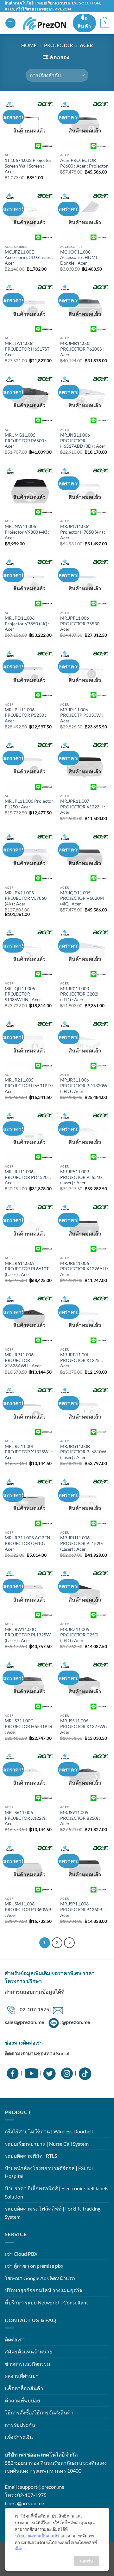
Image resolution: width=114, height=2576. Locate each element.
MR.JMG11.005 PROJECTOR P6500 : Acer (25, 441)
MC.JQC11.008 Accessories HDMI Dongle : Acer (79, 258)
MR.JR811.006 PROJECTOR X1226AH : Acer (84, 1269)
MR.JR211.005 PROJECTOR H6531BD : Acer (29, 1086)
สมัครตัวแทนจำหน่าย (28, 2351)
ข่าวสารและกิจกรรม (28, 2364)
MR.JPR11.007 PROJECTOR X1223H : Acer (83, 807)
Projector (58, 45)
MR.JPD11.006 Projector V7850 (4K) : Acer (27, 624)
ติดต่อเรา (15, 2339)
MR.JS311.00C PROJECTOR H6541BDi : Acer (28, 1726)
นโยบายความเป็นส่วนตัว (37, 2536)
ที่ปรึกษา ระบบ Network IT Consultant (46, 2302)
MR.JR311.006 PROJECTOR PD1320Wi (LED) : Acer (84, 1086)
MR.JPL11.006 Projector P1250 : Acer (29, 804)
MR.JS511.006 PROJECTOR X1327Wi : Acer (84, 1726)
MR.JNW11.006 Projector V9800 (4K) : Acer (27, 532)
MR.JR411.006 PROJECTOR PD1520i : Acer (28, 1177)
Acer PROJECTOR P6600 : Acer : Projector (84, 163)
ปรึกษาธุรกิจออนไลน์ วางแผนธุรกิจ (43, 2290)
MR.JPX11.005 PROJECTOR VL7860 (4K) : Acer (26, 898)
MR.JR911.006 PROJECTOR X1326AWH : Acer (23, 1360)
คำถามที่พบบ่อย (22, 2400)
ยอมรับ (86, 2561)
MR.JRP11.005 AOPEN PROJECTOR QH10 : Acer (28, 1543)
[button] (10, 23)
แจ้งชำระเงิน (19, 2437)
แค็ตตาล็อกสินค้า (24, 2388)
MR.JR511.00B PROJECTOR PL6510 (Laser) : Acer (81, 1177)
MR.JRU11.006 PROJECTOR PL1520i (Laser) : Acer (82, 1543)
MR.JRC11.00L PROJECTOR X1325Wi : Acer (28, 1452)
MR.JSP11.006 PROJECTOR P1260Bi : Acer (83, 1909)
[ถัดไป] (69, 1943)
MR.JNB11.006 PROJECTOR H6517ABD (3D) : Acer (83, 441)
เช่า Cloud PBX (21, 2254)
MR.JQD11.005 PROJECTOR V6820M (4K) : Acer (82, 898)
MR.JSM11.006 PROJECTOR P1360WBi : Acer (29, 1909)
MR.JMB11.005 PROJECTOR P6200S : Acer (82, 349)
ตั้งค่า (20, 2549)
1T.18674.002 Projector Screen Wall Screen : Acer (28, 166)
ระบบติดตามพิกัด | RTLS (31, 2156)
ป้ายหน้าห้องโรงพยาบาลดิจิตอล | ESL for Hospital (49, 2172)
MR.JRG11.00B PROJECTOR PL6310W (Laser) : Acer (83, 1452)
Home (29, 45)
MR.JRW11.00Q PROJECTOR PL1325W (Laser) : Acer (28, 1635)
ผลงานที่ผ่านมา (22, 2376)
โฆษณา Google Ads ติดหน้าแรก (40, 2278)
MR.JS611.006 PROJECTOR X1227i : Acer (26, 1818)
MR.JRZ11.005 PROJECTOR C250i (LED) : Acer (79, 1635)
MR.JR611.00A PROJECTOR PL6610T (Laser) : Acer (27, 1269)
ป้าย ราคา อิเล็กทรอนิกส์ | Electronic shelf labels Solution (57, 2192)
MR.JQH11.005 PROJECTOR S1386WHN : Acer (23, 994)
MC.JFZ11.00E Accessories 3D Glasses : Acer (29, 258)
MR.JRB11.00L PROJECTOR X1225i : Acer (82, 1360)
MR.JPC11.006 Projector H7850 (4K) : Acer (83, 532)
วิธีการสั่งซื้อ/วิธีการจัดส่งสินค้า (39, 2412)
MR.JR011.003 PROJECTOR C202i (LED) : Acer (79, 994)
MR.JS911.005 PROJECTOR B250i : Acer (80, 1818)
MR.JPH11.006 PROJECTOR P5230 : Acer (25, 715)
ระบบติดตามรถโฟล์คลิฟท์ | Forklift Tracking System (53, 2213)
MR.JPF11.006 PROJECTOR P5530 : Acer (81, 624)
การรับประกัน (20, 2425)
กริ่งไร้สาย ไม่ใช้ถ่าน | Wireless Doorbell (49, 2131)
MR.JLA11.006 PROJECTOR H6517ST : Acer (28, 349)
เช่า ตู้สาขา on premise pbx (34, 2266)
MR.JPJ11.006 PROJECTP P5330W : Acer (82, 715)
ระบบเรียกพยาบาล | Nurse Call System (47, 2144)
